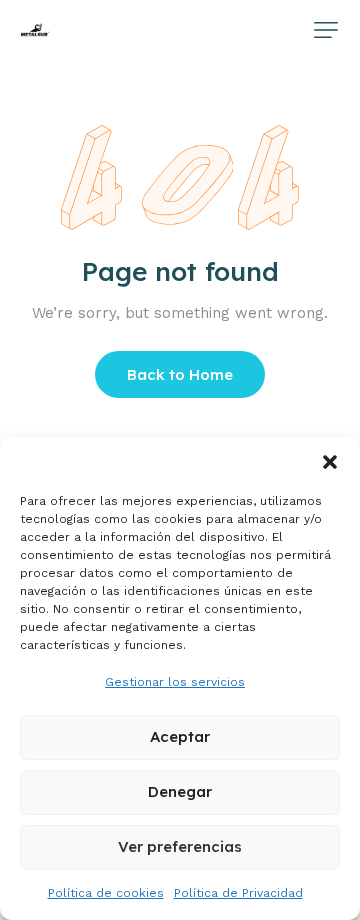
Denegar (180, 791)
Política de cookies (106, 893)
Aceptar (180, 736)
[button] (330, 462)
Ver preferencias (180, 846)
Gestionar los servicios (175, 682)
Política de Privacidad (238, 893)
